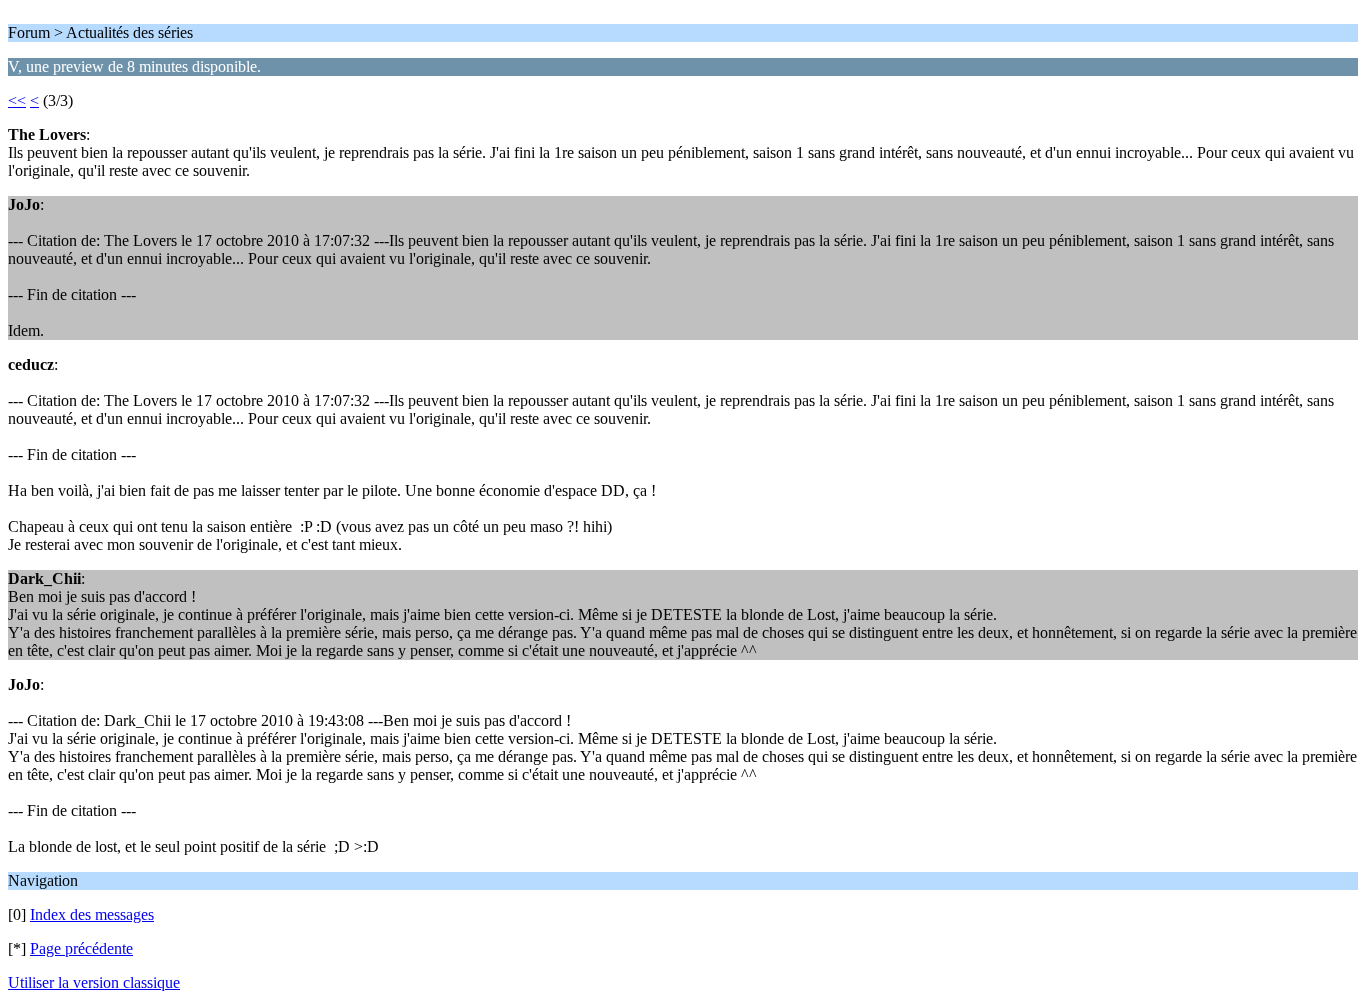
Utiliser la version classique (94, 982)
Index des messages (92, 914)
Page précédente (81, 948)
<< (17, 100)
